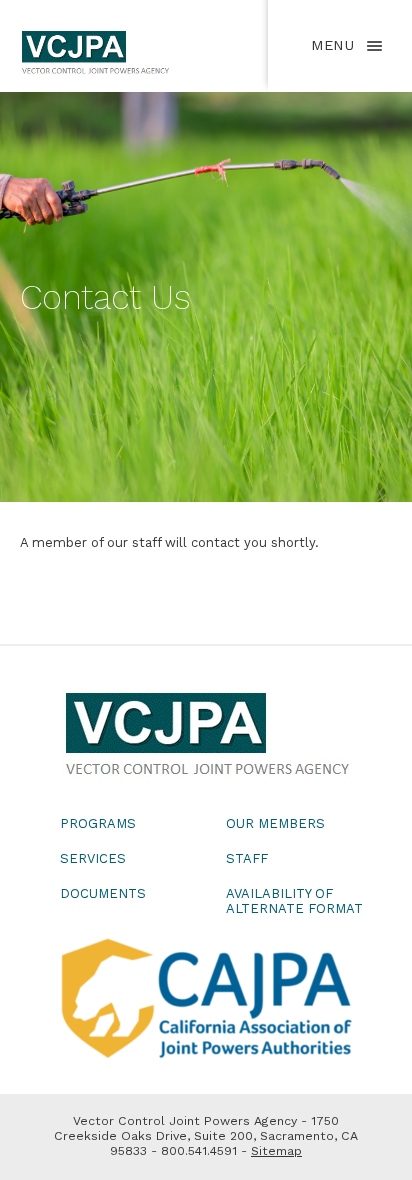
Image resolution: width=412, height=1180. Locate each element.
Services (93, 858)
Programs (98, 823)
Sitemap (276, 1151)
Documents (103, 893)
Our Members (275, 823)
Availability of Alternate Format (294, 901)
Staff (247, 858)
